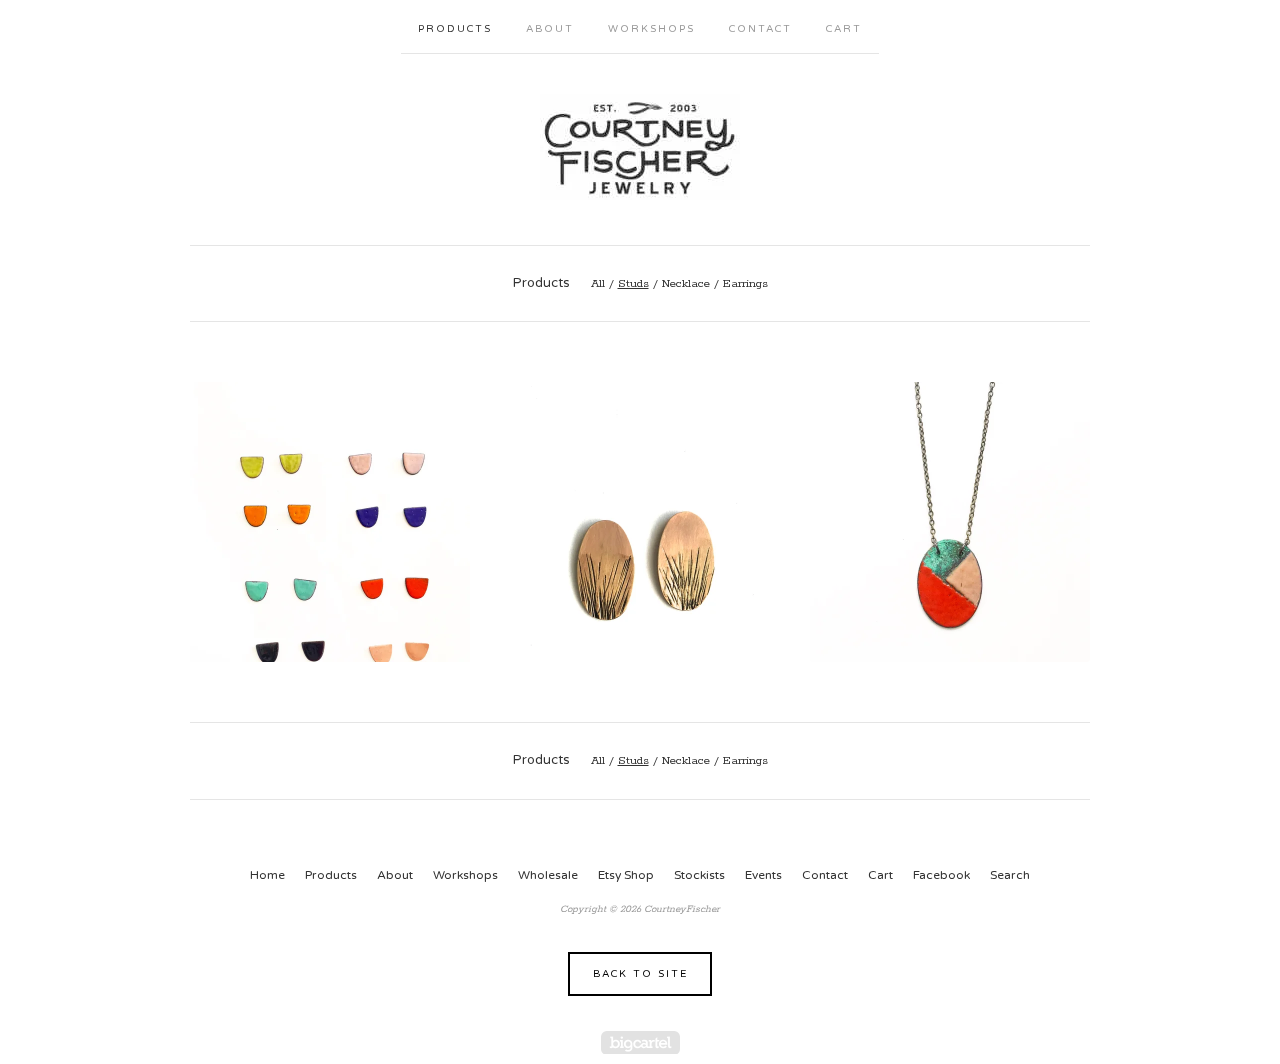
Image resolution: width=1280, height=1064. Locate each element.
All (598, 283)
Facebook (941, 875)
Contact (760, 29)
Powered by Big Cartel (640, 1042)
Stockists (699, 875)
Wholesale (548, 875)
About (550, 29)
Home (267, 875)
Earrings (745, 283)
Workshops (651, 29)
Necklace (686, 283)
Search (1010, 875)
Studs (633, 283)
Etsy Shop (626, 875)
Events (763, 875)
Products (455, 29)
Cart (844, 29)
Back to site (640, 974)
